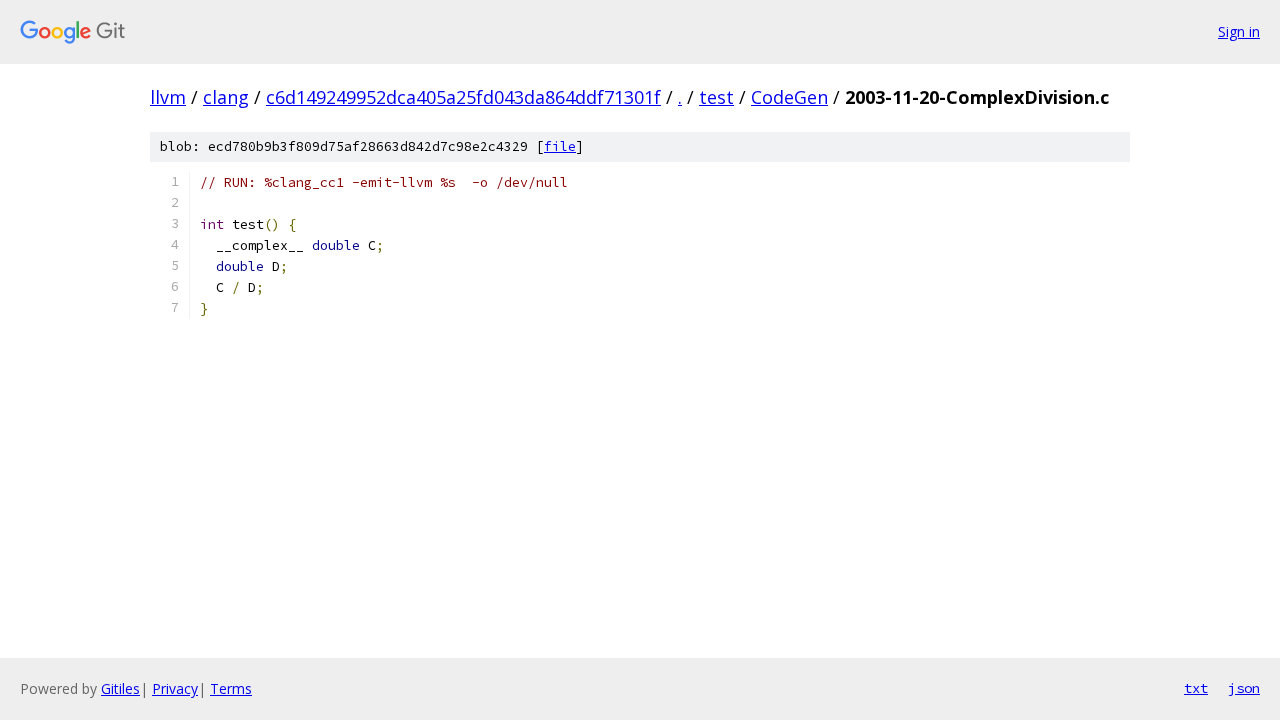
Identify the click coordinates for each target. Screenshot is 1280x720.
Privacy (175, 688)
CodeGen (789, 97)
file (560, 146)
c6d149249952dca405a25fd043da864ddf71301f (463, 97)
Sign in (1239, 31)
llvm (168, 97)
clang (226, 97)
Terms (231, 688)
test (716, 97)
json (1244, 688)
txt (1196, 688)
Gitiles (120, 688)
